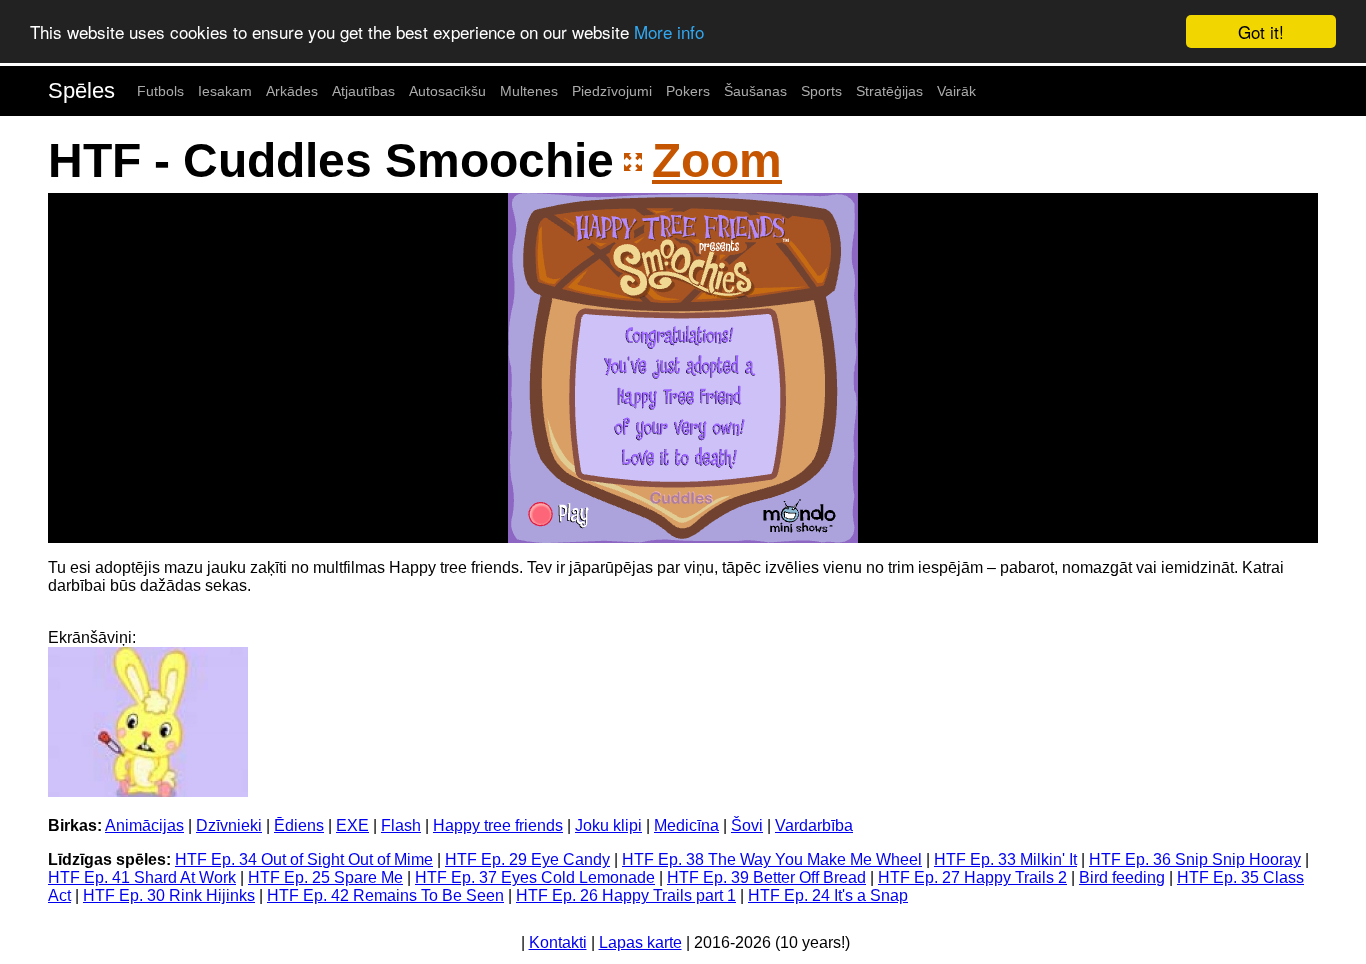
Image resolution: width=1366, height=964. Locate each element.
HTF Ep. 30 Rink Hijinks (169, 895)
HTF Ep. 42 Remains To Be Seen (385, 895)
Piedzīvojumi (612, 91)
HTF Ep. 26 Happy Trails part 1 (626, 895)
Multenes (529, 91)
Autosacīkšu (447, 91)
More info (669, 32)
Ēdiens (299, 825)
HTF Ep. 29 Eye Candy (527, 859)
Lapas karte (640, 942)
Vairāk (956, 91)
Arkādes (292, 91)
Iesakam (225, 91)
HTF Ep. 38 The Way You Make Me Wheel (772, 859)
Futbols (160, 91)
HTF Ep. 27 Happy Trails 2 (972, 877)
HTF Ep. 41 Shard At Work (142, 877)
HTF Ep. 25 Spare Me (325, 877)
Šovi (747, 825)
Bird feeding (1122, 877)
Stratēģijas (889, 91)
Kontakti (558, 942)
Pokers (688, 91)
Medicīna (686, 825)
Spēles (81, 90)
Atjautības (363, 91)
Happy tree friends (498, 825)
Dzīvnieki (229, 825)
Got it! (1261, 31)
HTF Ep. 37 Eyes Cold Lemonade (535, 877)
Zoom (717, 160)
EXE (352, 825)
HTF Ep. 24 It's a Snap (828, 895)
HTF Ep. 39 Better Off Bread (766, 877)
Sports (821, 91)
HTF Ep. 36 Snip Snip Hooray (1195, 859)
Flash (401, 825)
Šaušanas (755, 91)
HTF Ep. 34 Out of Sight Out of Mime (304, 859)
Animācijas (144, 825)
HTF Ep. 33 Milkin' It (1005, 859)
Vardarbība (814, 825)
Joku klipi (608, 825)
